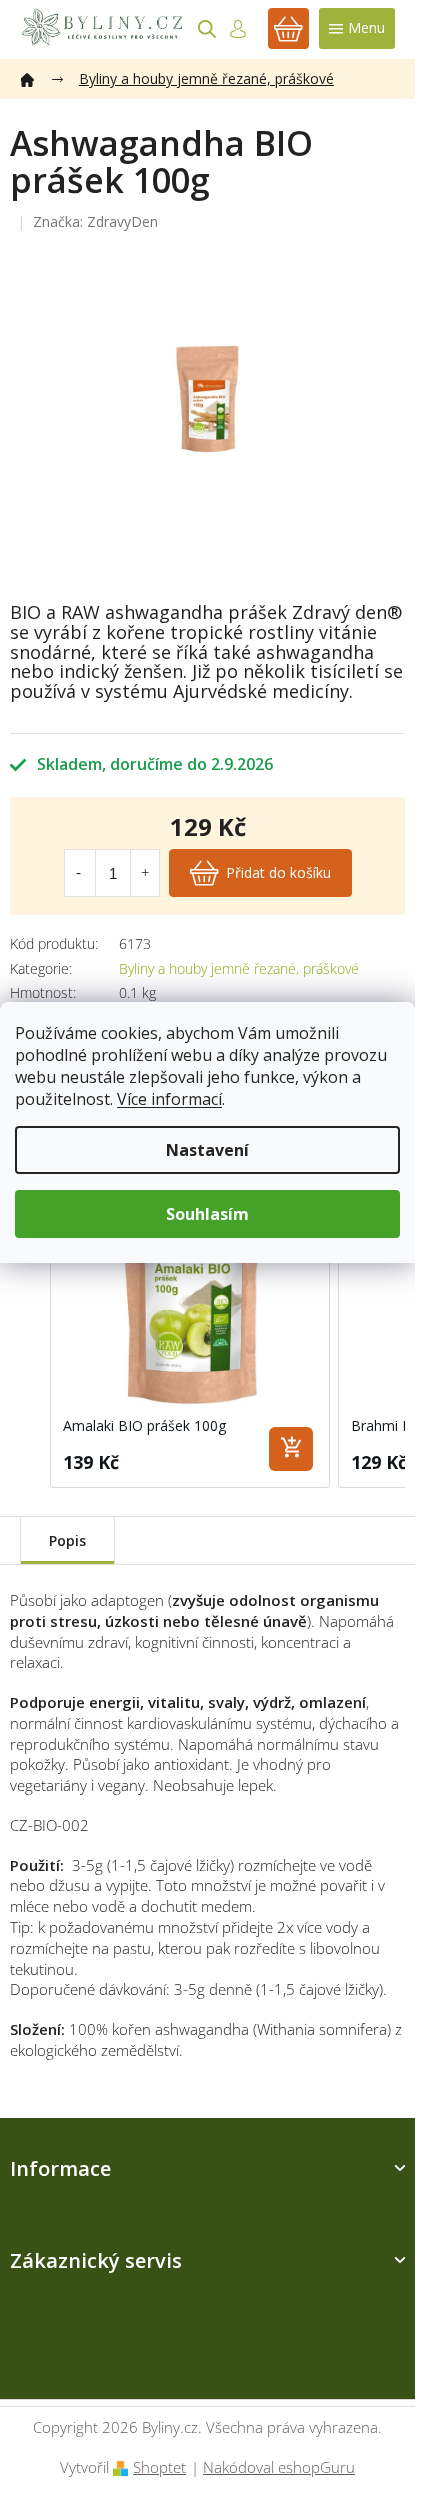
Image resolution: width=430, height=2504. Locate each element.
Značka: (95, 221)
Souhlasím (207, 1214)
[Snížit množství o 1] (79, 873)
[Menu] (357, 28)
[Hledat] (207, 29)
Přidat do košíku (278, 872)
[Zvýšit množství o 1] (145, 873)
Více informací (169, 1099)
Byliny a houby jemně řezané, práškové (239, 968)
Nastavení (207, 1150)
